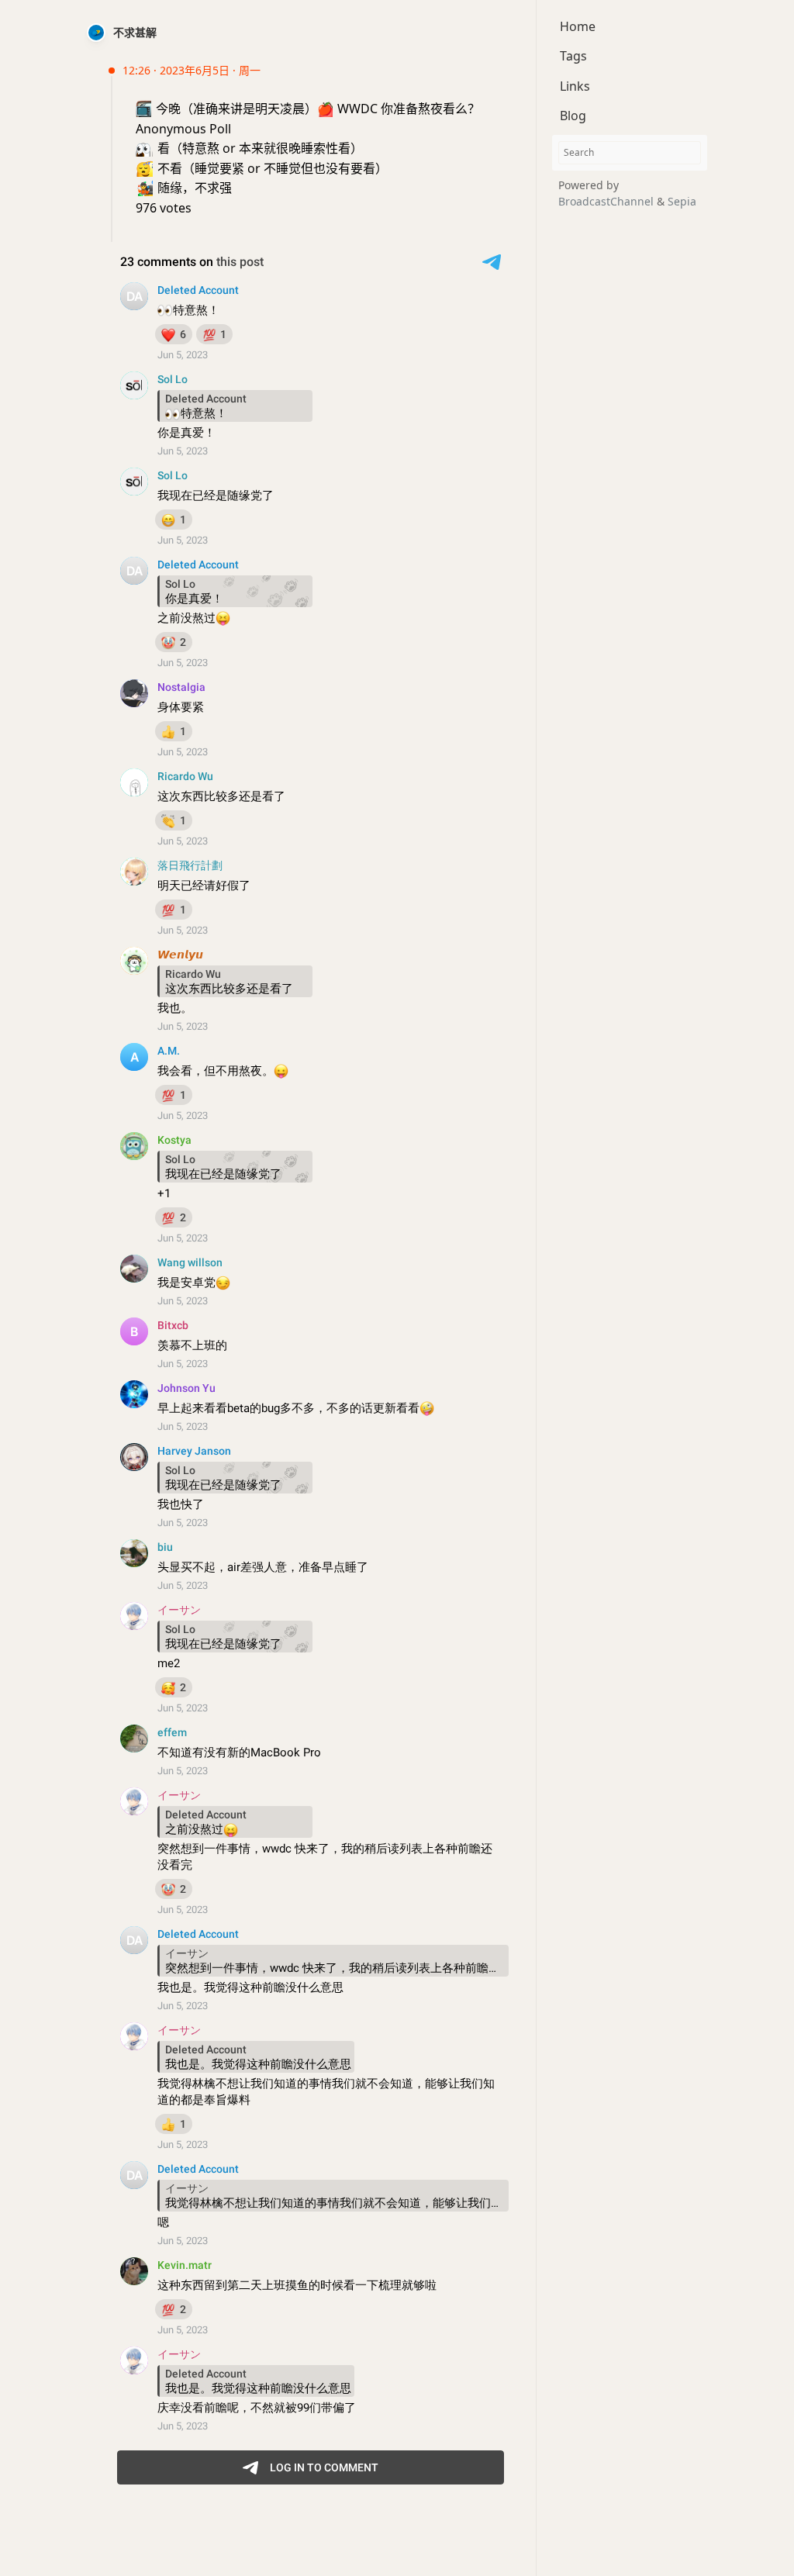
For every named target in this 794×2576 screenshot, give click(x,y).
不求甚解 (135, 32)
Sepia (682, 201)
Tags (573, 56)
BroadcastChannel (608, 201)
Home (578, 26)
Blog (573, 116)
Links (575, 86)
